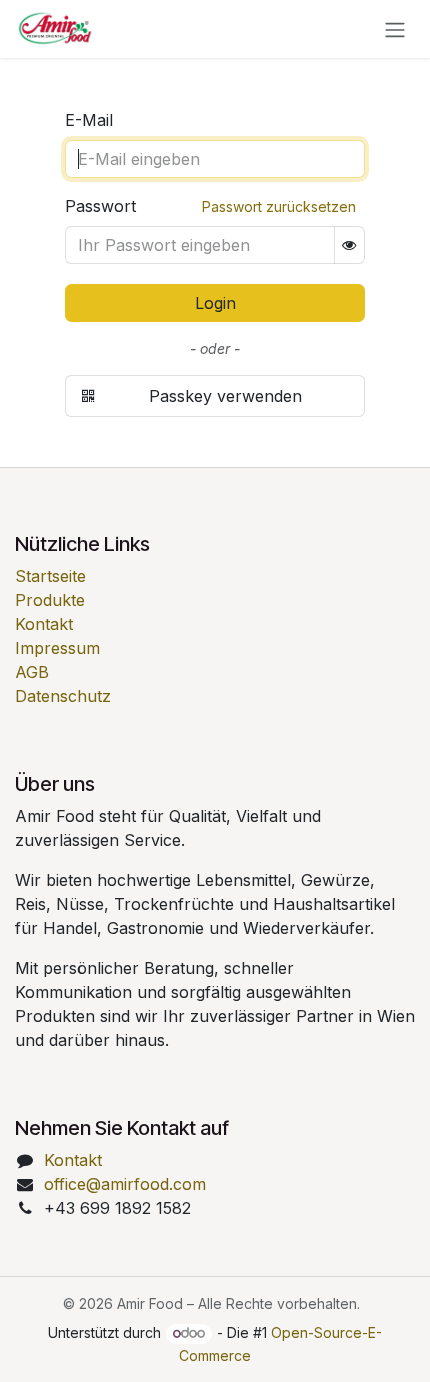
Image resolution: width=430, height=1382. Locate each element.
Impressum (57, 648)
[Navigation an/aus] (395, 29)
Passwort (100, 206)
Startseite (50, 576)
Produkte (50, 600)
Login (215, 303)
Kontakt (44, 624)
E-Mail (89, 120)
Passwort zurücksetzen (279, 206)
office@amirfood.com (125, 1184)
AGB (32, 672)
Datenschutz (63, 696)
